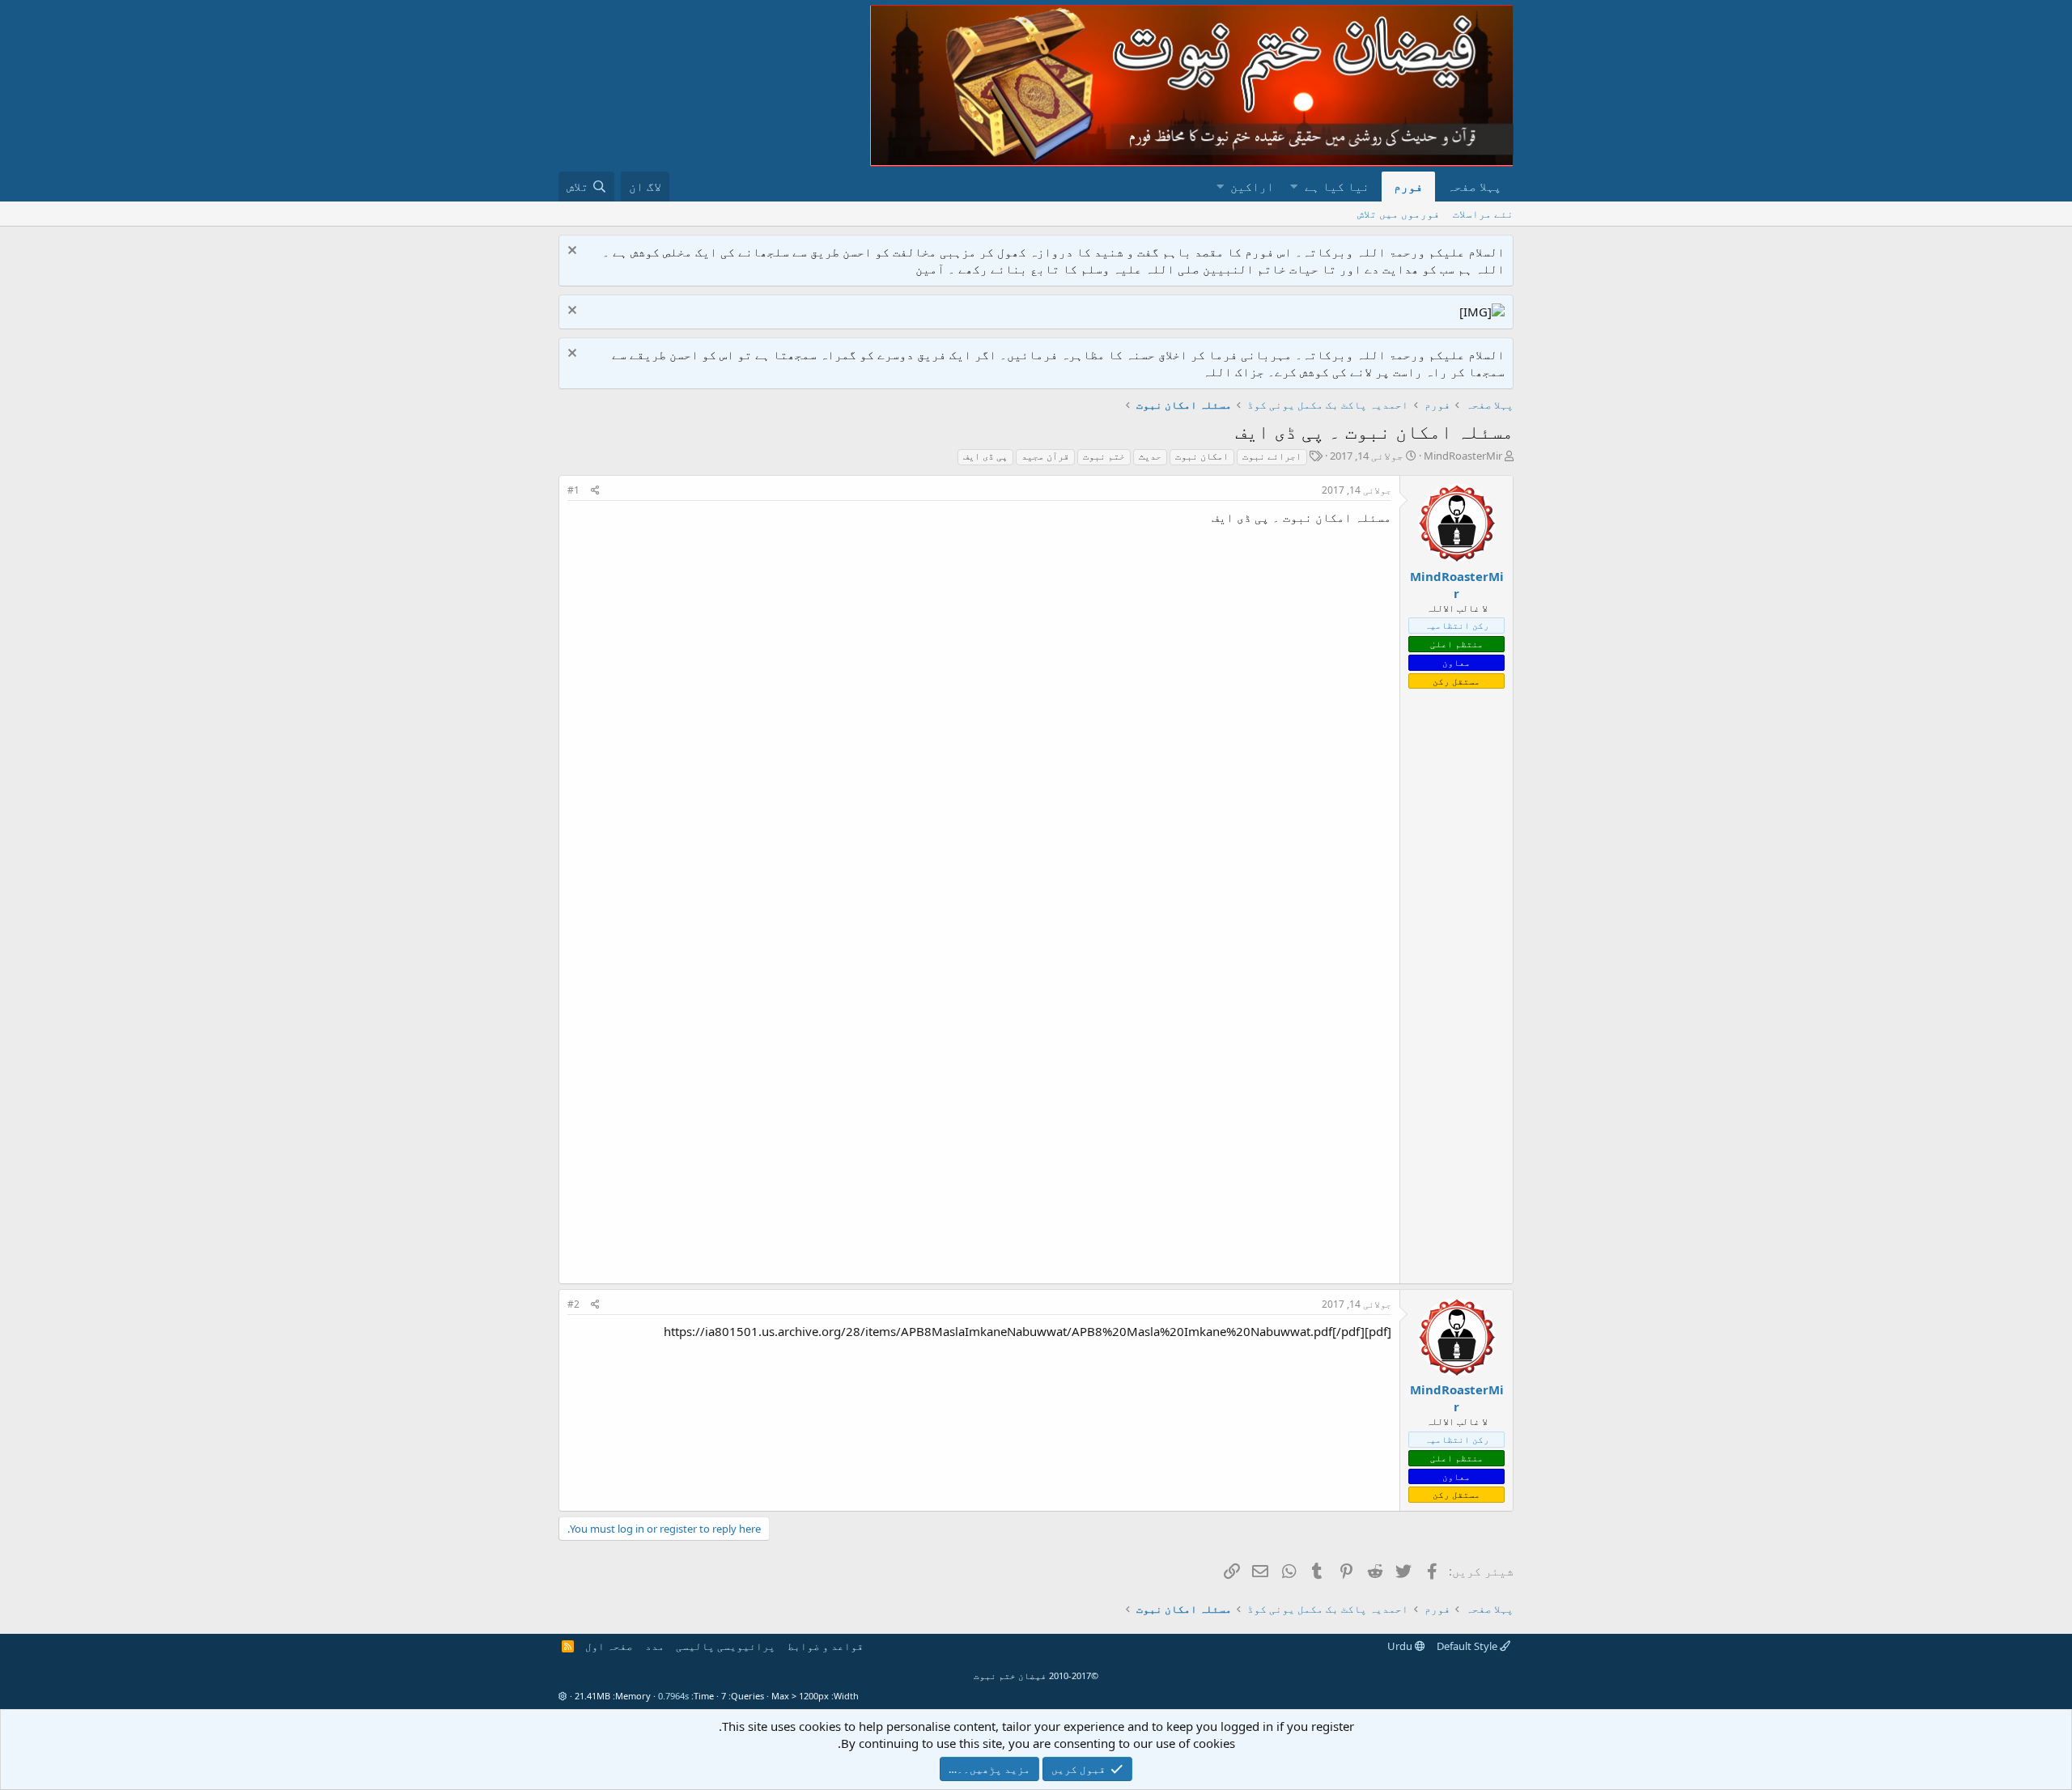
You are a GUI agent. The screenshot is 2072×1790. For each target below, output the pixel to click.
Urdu (1401, 1646)
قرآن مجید (1045, 456)
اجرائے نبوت (1272, 456)
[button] (1294, 187)
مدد (655, 1646)
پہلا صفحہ (1474, 186)
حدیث (1150, 456)
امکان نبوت (1202, 456)
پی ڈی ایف (985, 456)
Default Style (1468, 1646)
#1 (573, 490)
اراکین (1252, 186)
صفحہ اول (609, 1646)
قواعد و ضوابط (826, 1646)
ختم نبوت (1104, 456)
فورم (1408, 186)
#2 (573, 1304)
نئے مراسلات (1483, 214)
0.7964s (673, 1696)
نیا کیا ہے (1337, 186)
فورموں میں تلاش (1399, 214)
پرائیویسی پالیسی (726, 1646)
